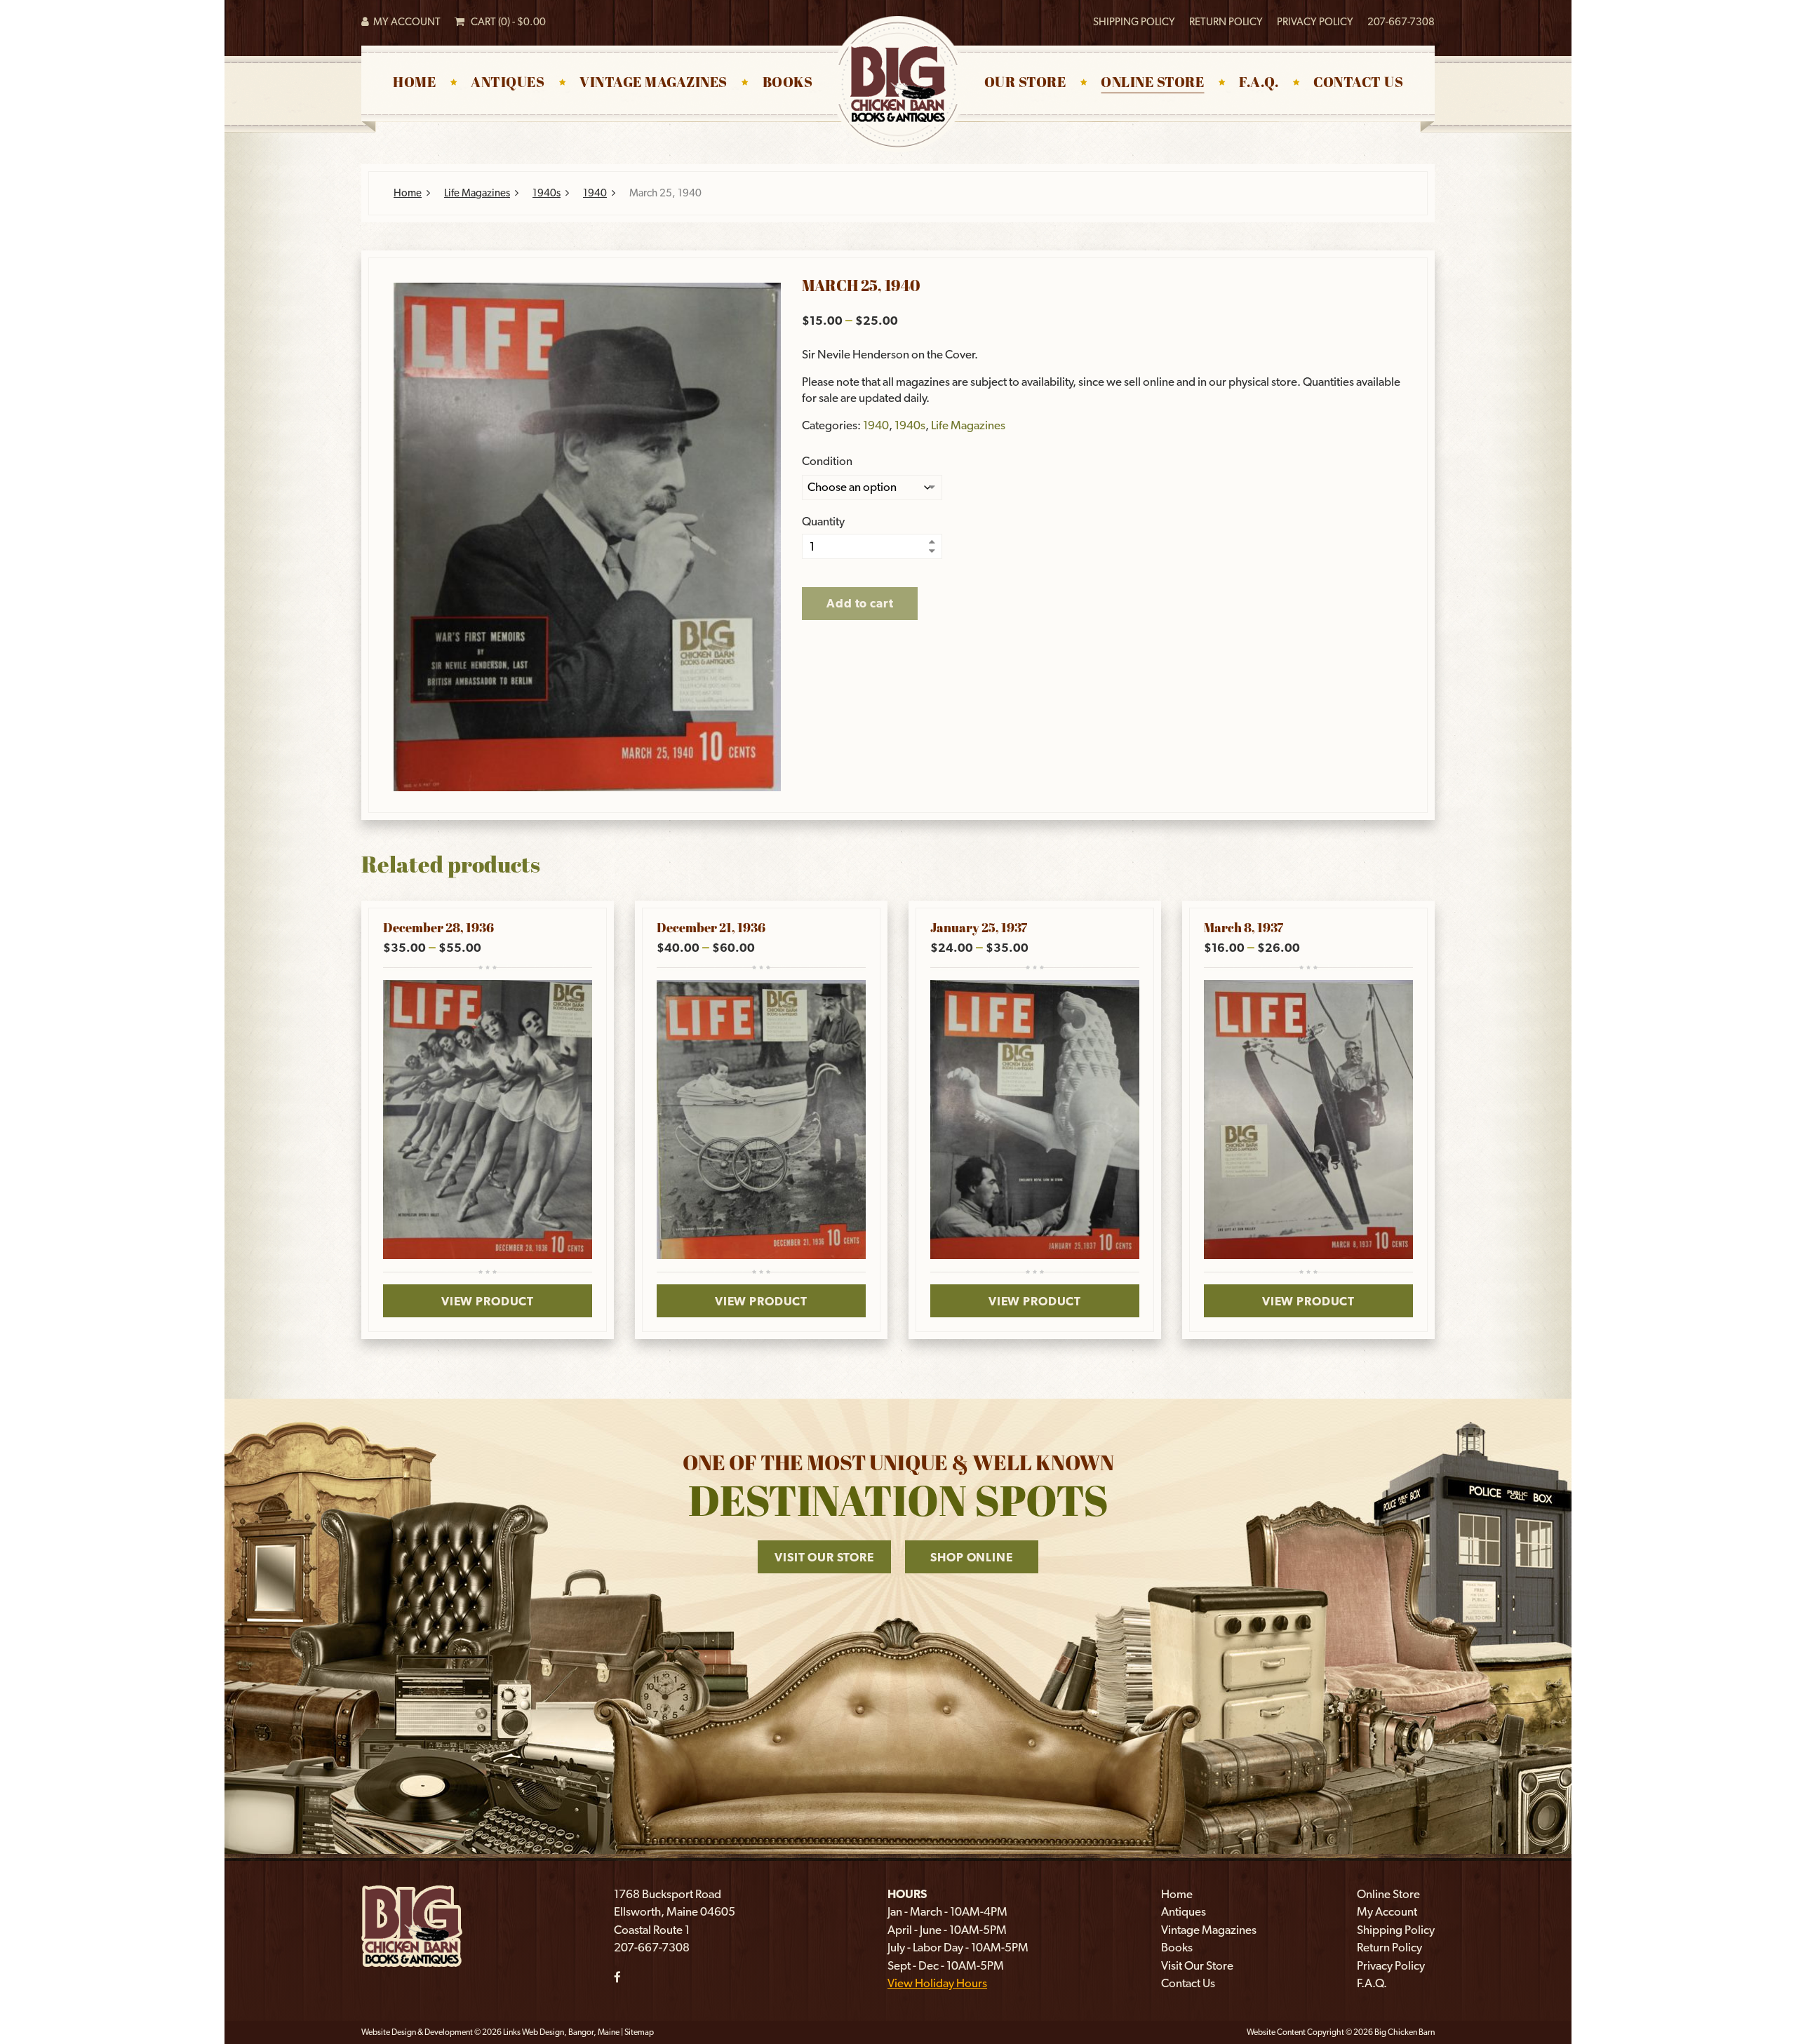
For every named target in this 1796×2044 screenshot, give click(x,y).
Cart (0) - (505, 22)
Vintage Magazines (654, 83)
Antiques (508, 83)
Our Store (1025, 83)
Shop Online (971, 1557)
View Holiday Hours (937, 1983)
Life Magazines (477, 193)
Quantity (823, 522)
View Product (488, 1301)
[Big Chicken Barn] (412, 1925)
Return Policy (1226, 22)
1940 (595, 193)
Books (788, 83)
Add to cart (860, 603)
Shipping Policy (1134, 22)
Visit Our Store (824, 1557)
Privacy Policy (1315, 22)
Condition (827, 461)
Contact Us (1358, 83)
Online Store (1152, 83)
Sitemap (639, 2032)
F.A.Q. (1259, 83)
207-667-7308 (1401, 22)
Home (414, 83)
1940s (547, 193)
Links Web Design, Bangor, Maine (562, 2032)
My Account (405, 22)
